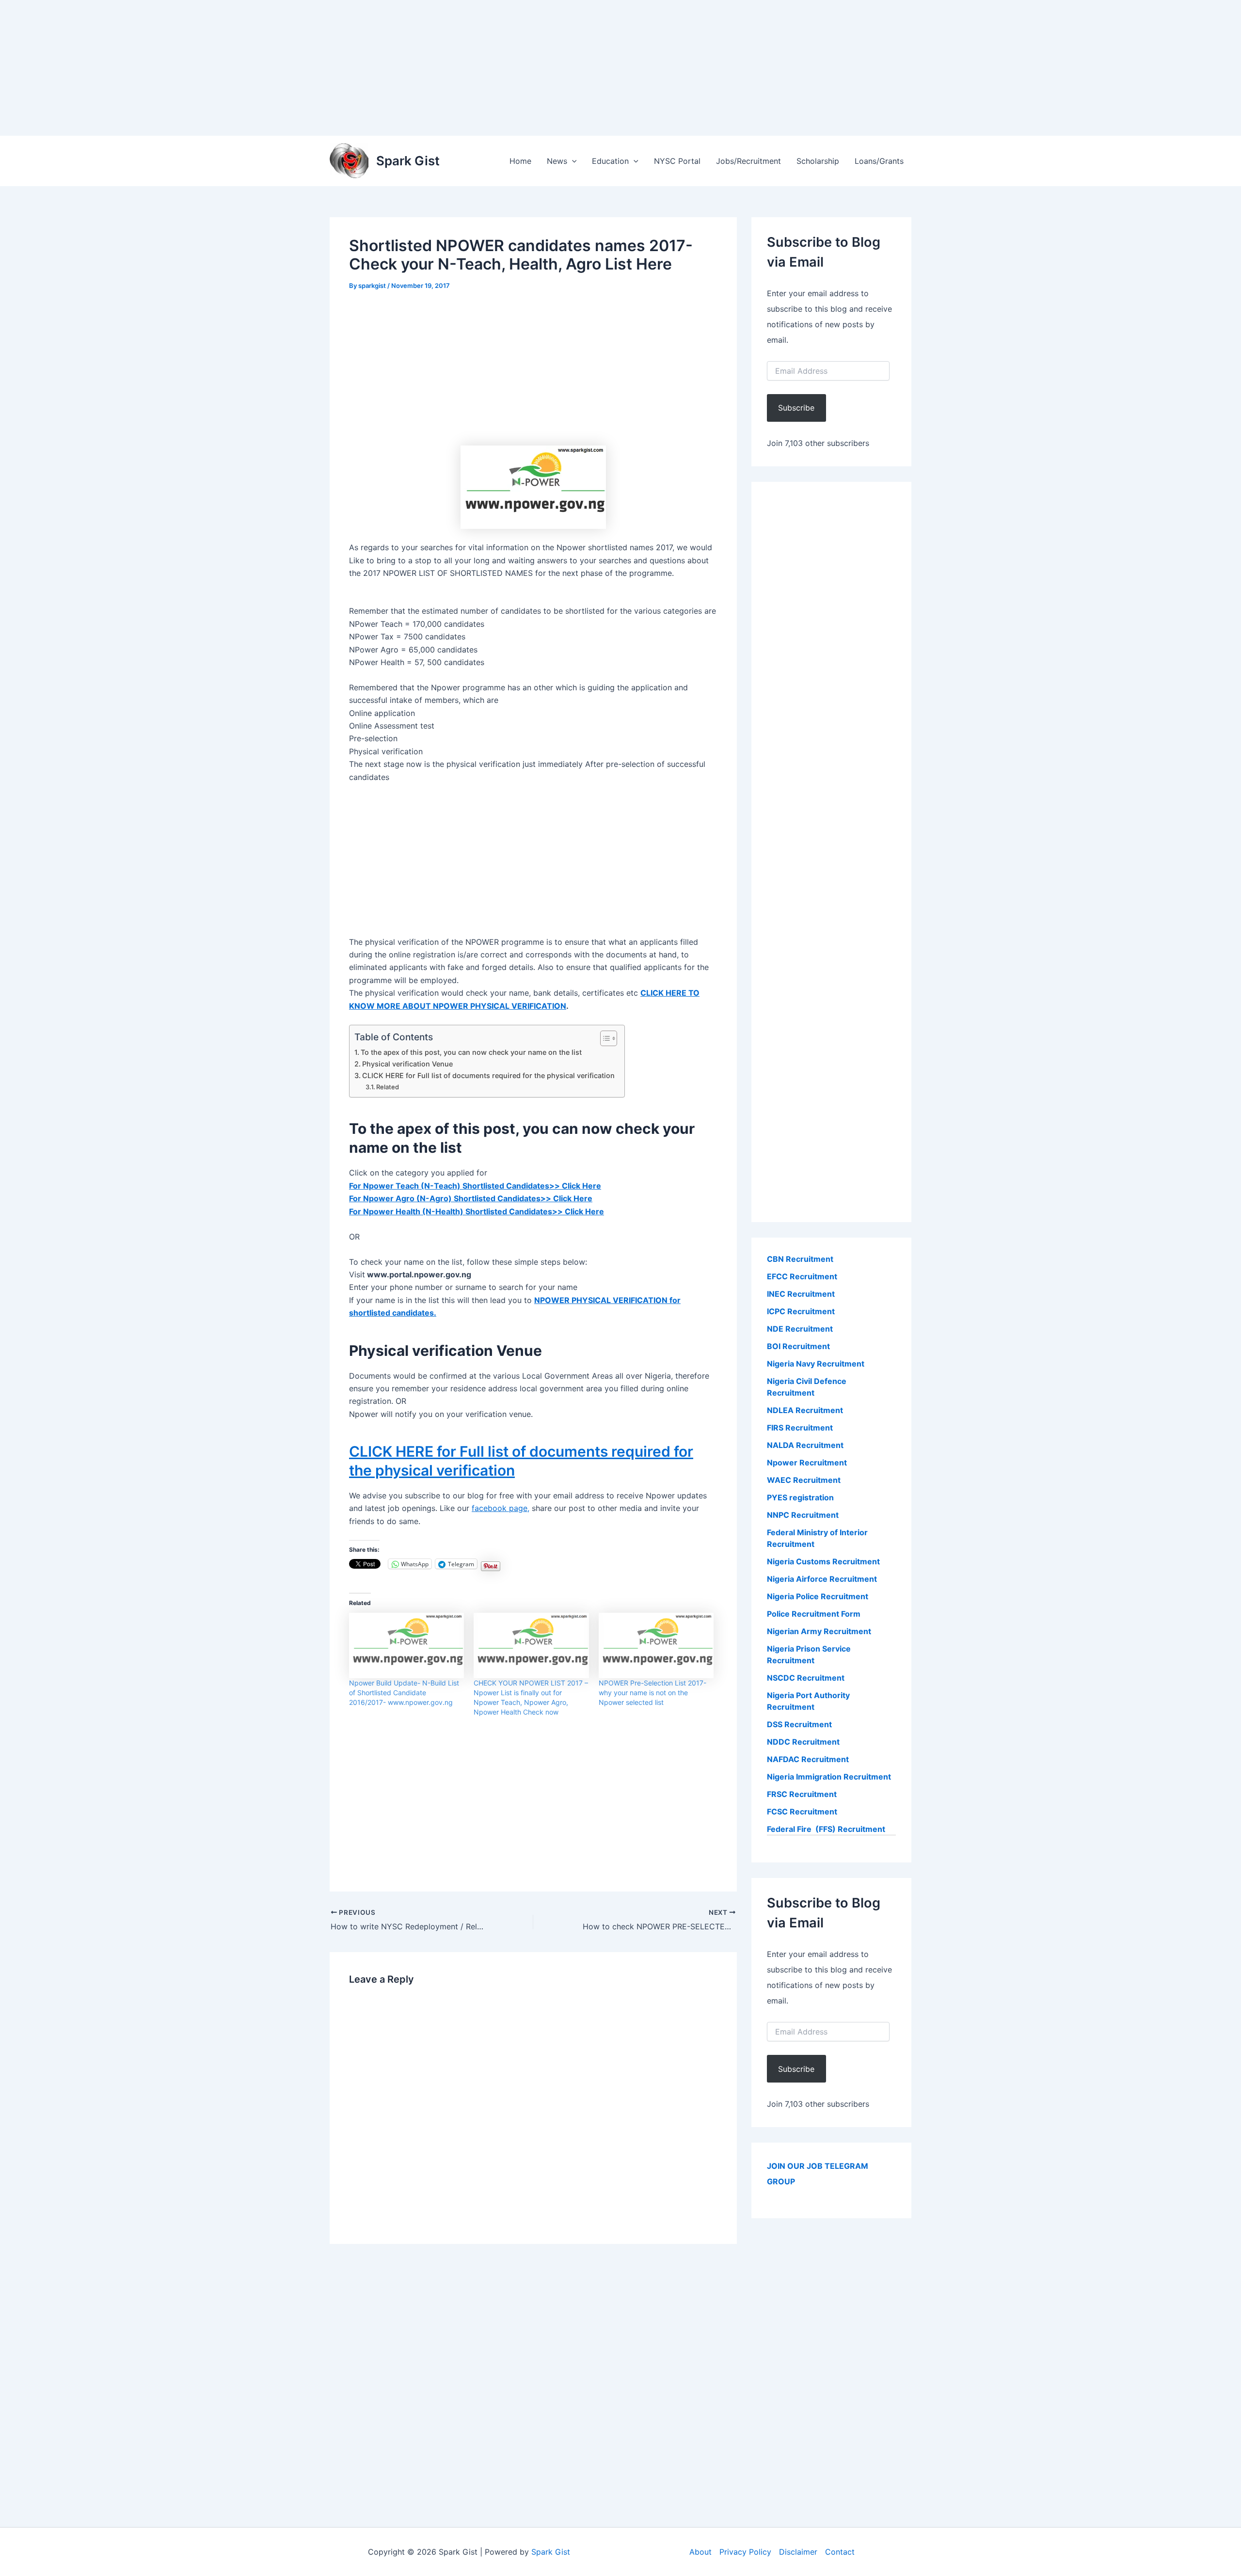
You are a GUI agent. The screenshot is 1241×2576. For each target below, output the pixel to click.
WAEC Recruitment (804, 1480)
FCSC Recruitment (802, 1812)
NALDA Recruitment (805, 1445)
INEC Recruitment (801, 1294)
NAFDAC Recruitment (808, 1759)
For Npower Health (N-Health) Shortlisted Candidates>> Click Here (477, 1211)
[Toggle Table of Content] (604, 1038)
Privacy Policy (745, 2552)
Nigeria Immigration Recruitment (829, 1777)
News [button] (557, 161)
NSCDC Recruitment (806, 1678)
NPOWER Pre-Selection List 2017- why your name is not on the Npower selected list (652, 1693)
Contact (840, 2552)
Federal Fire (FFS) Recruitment (826, 1829)
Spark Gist (408, 161)
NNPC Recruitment (803, 1515)
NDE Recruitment (800, 1329)
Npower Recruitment (807, 1463)
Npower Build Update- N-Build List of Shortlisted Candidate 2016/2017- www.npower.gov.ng (404, 1693)
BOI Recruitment (798, 1346)
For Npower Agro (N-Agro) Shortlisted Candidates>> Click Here (471, 1198)
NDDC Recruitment (803, 1742)
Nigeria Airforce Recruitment (822, 1579)
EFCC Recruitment (802, 1276)
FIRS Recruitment (801, 1428)
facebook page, (501, 1508)
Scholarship (818, 161)
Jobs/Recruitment (748, 161)
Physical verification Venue (407, 1064)
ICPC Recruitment (801, 1311)
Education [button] (610, 161)
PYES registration (800, 1497)
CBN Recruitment (800, 1259)
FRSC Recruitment (802, 1794)
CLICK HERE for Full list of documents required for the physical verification (488, 1075)
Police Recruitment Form (814, 1614)
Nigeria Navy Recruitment (816, 1364)
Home (520, 161)
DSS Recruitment (799, 1724)
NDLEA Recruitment (805, 1410)
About (700, 2552)
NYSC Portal (677, 161)
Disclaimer (798, 2552)
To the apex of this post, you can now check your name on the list (471, 1052)
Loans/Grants (879, 161)
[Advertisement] (291, 68)
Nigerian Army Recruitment (819, 1631)
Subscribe (796, 408)
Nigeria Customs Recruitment (823, 1561)
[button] (572, 161)
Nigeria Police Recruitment (818, 1596)
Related (388, 1087)
